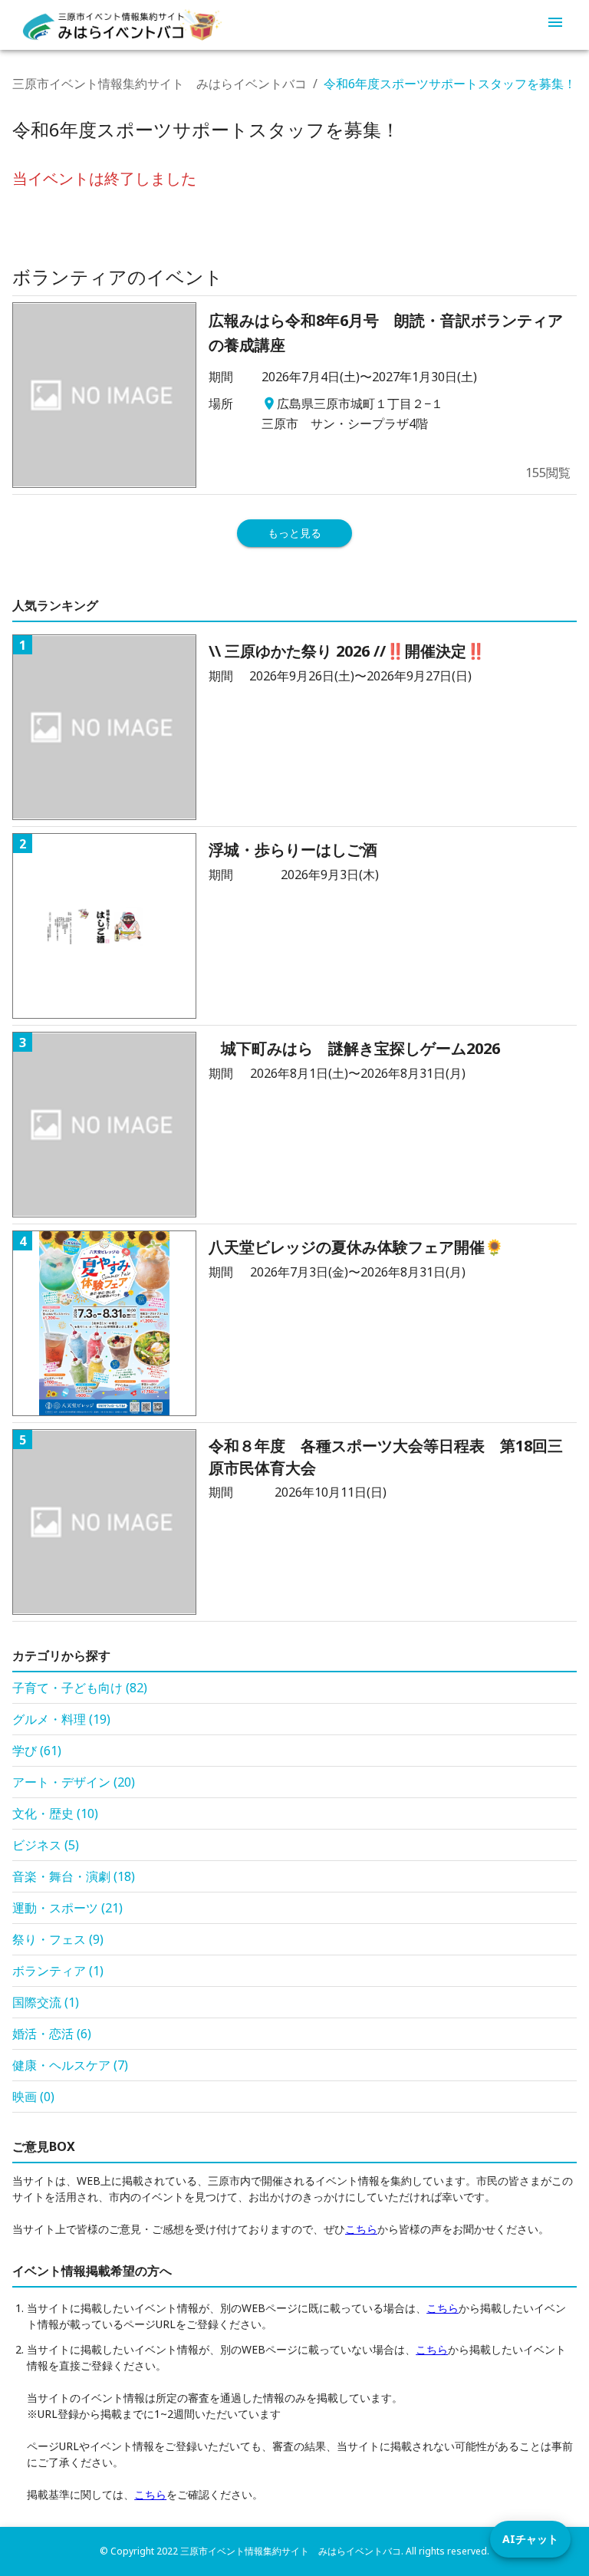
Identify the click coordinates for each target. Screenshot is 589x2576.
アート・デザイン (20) (74, 1782)
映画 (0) (33, 2097)
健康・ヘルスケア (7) (70, 2065)
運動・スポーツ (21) (67, 1908)
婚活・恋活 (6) (52, 2034)
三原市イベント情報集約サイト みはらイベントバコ (160, 84)
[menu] (555, 25)
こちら (361, 2229)
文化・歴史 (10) (55, 1813)
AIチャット (530, 2539)
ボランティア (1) (58, 1971)
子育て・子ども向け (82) (80, 1688)
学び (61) (37, 1751)
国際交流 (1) (46, 2002)
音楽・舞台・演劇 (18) (74, 1876)
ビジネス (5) (46, 1845)
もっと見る (294, 533)
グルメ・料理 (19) (61, 1719)
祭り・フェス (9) (58, 1939)
